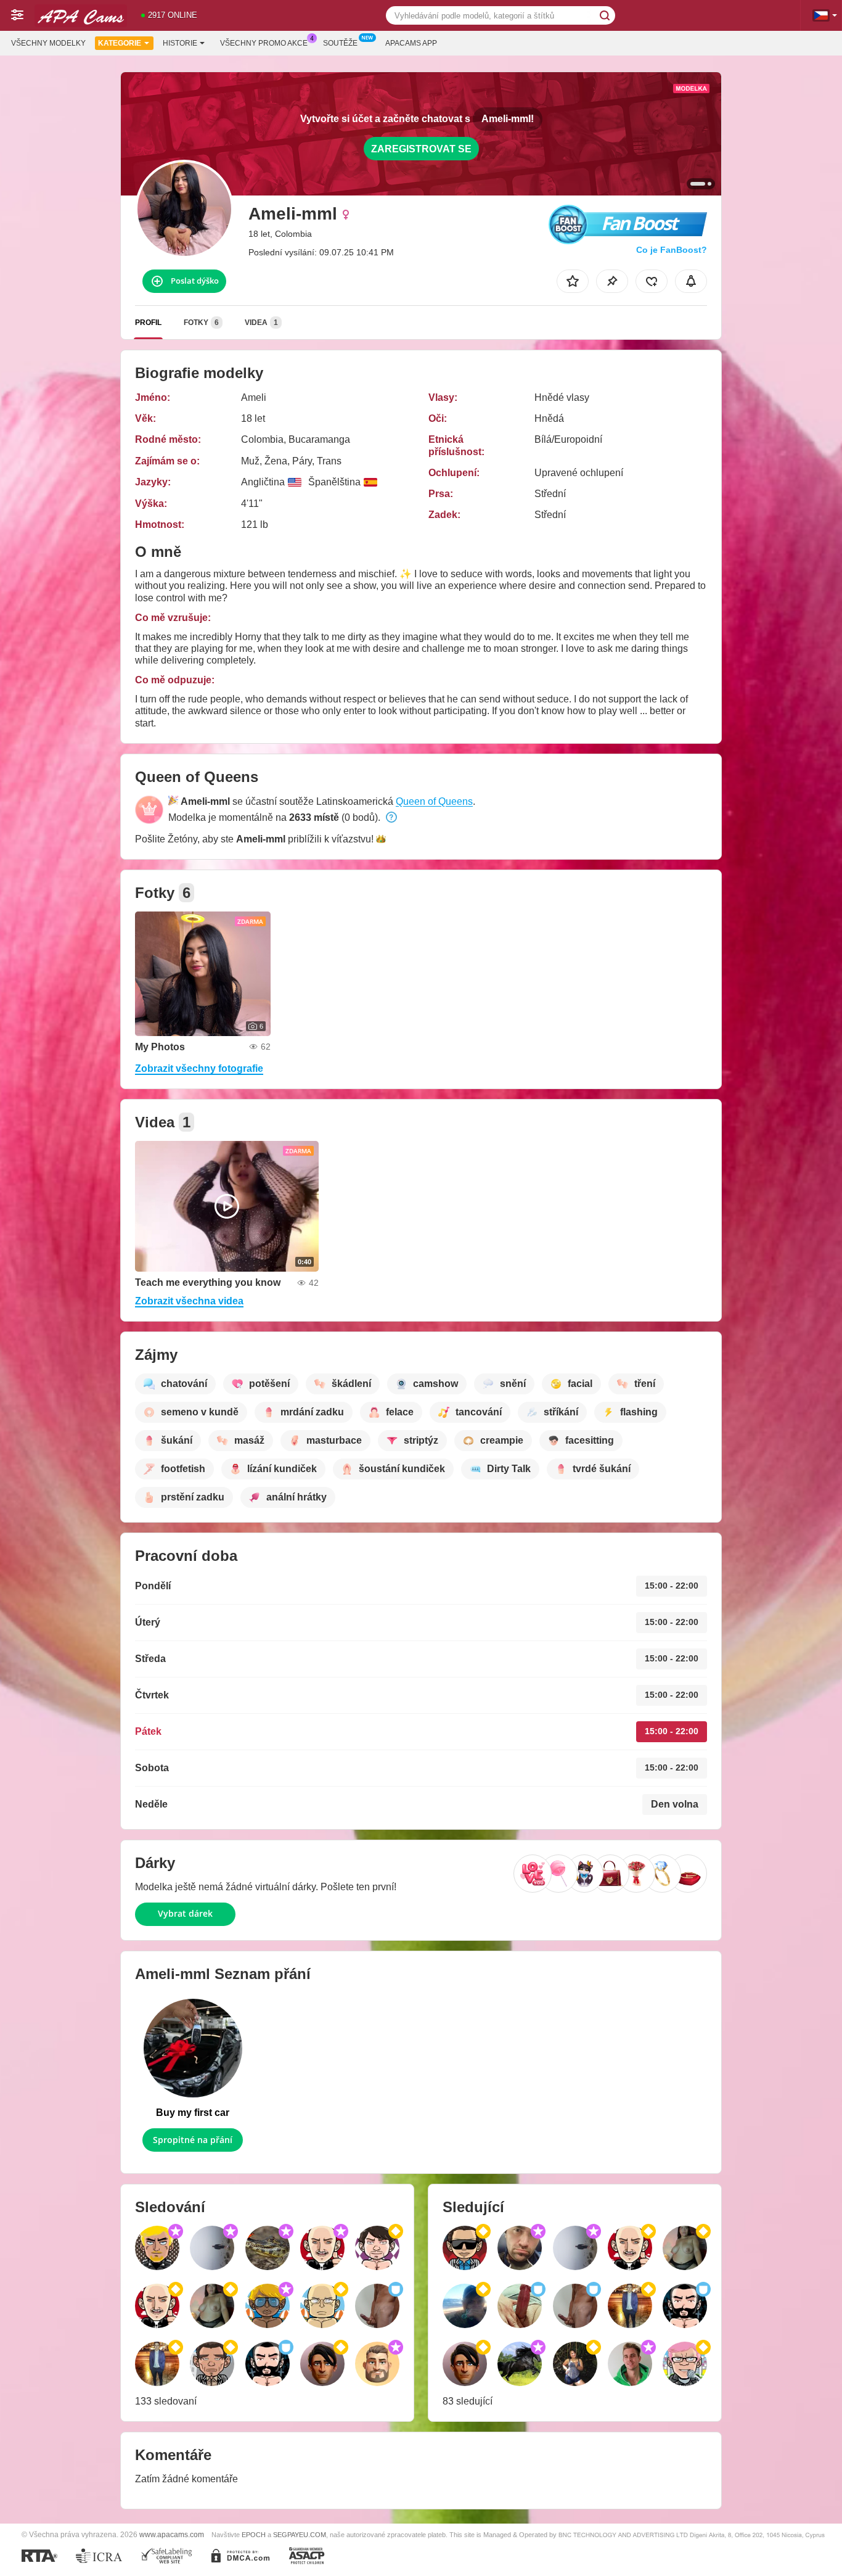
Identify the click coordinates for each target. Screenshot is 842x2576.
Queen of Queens (434, 801)
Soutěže (340, 43)
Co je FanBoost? (672, 250)
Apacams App (411, 43)
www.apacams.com (172, 2534)
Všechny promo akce (264, 43)
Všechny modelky (48, 43)
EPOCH (254, 2535)
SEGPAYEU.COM (300, 2535)
